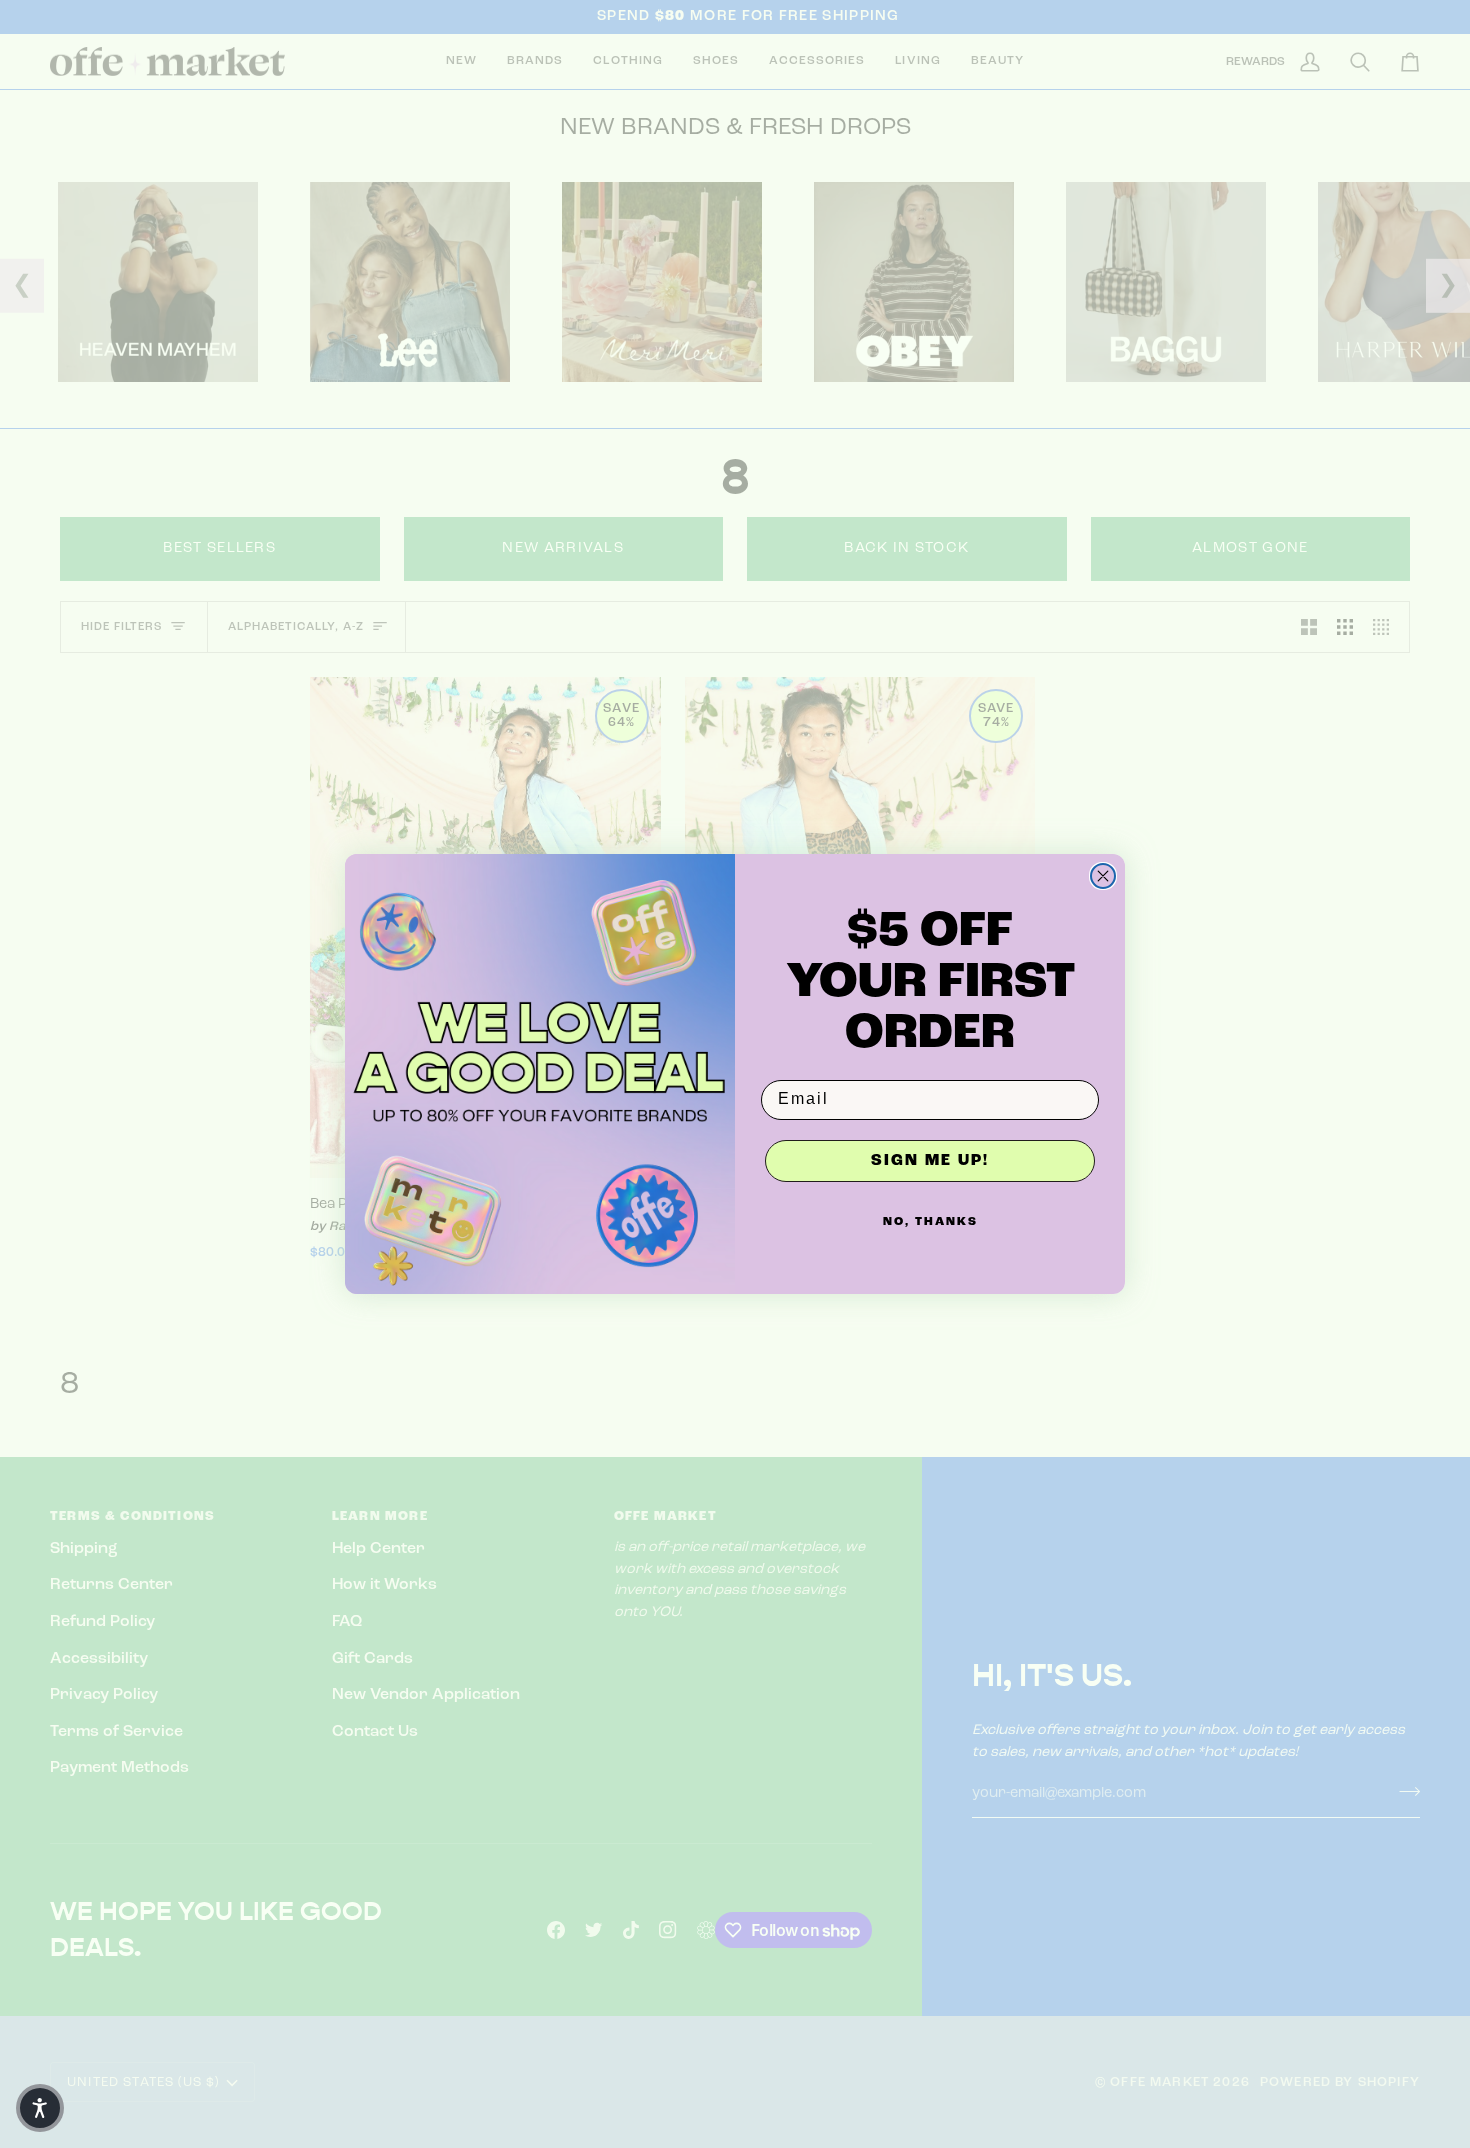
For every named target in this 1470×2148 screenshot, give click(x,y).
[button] (40, 2108)
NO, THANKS (930, 1222)
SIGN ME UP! (930, 1161)
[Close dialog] (1103, 876)
